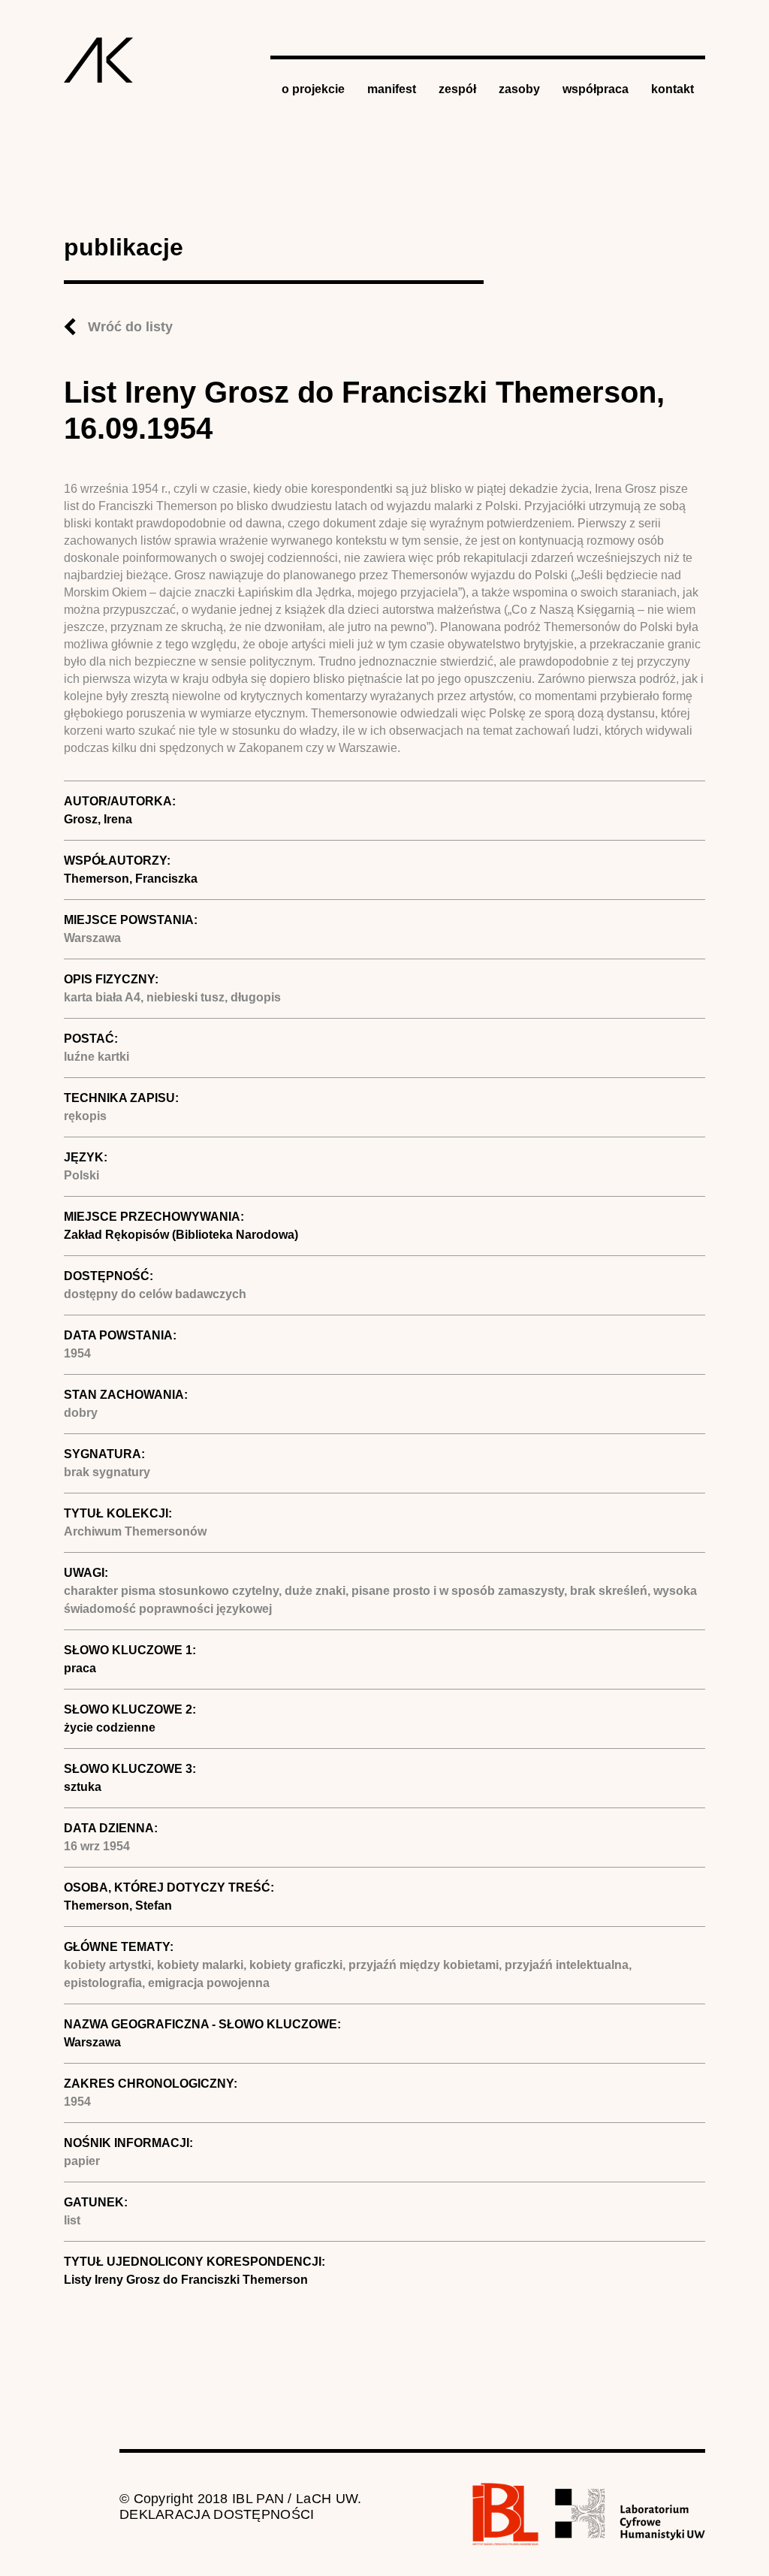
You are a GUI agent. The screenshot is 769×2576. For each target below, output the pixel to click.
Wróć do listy (130, 327)
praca (80, 1668)
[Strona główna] (99, 60)
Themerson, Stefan (118, 1906)
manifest (392, 89)
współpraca (596, 89)
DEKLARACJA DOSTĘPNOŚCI (217, 2514)
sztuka (83, 1787)
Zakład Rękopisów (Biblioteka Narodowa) (181, 1235)
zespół (457, 89)
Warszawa (92, 2042)
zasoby (519, 89)
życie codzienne (110, 1727)
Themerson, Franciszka (131, 879)
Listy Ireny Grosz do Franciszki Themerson (186, 2280)
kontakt (672, 89)
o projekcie (313, 89)
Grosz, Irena (98, 819)
